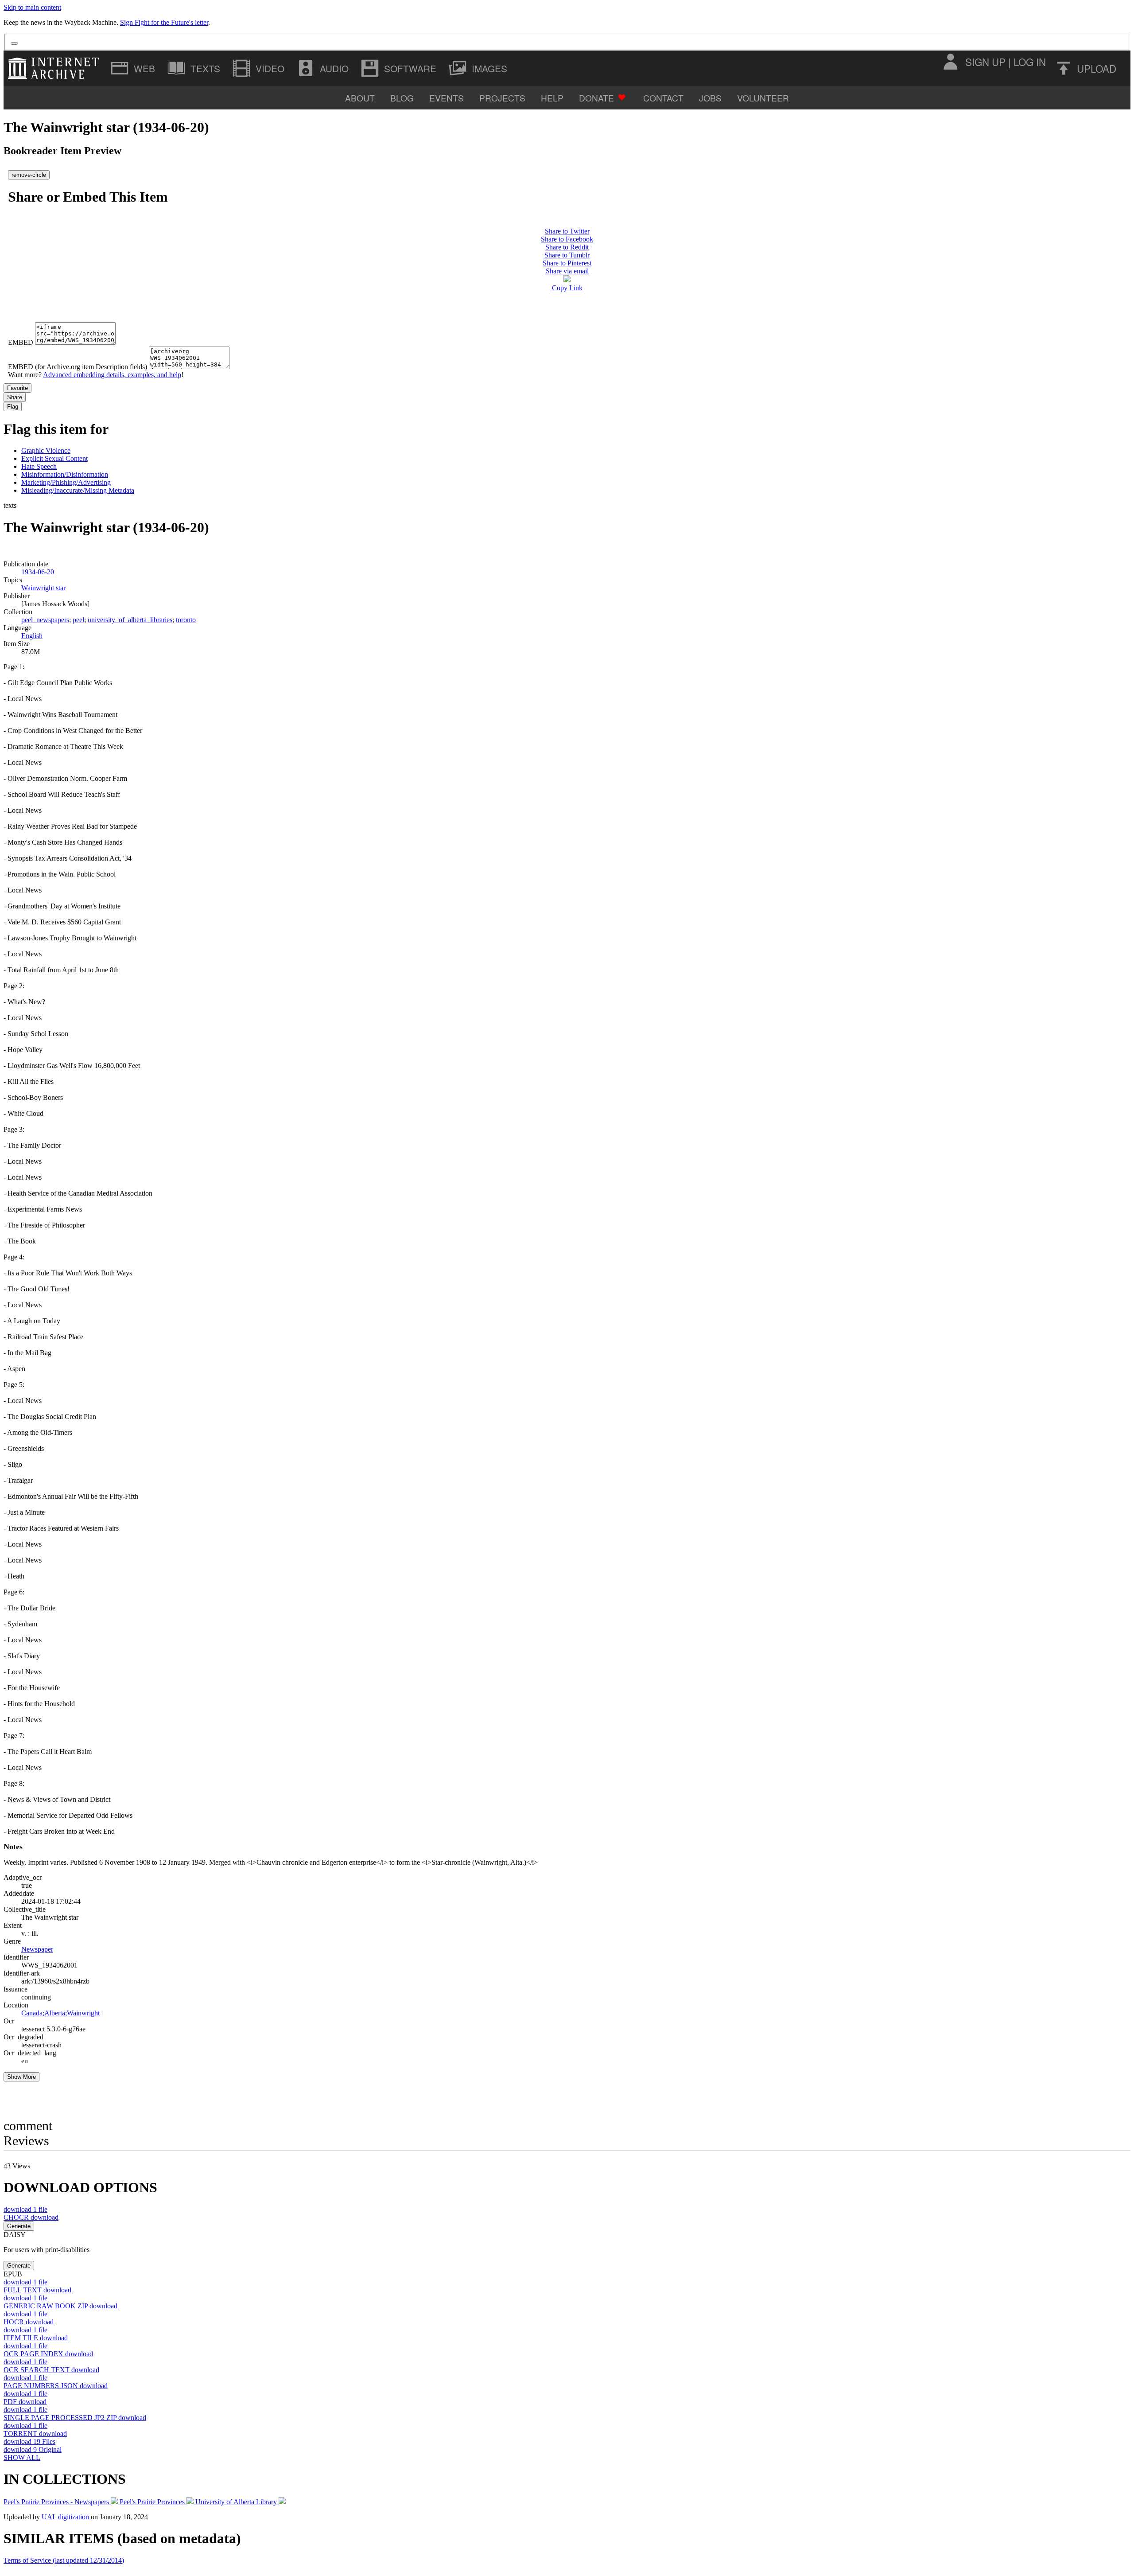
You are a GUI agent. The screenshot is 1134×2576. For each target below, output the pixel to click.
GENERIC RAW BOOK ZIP (60, 2306)
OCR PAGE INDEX (48, 2354)
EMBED (21, 342)
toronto (186, 620)
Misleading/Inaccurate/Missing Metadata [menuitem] (78, 490)
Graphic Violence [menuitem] (46, 450)
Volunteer (763, 98)
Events (447, 98)
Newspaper (37, 1949)
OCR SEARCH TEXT (51, 2370)
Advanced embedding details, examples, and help (112, 375)
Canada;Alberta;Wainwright (60, 2013)
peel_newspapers (45, 620)
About (360, 98)
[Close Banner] (14, 43)
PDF (25, 2402)
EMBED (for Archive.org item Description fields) (78, 367)
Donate (596, 98)
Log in (1030, 62)
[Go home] (56, 68)
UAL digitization (66, 2517)
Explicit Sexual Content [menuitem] (54, 458)
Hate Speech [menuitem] (39, 466)
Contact (663, 98)
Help (552, 98)
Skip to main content (32, 7)
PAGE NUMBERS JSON (56, 2386)
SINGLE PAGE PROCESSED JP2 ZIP (75, 2418)
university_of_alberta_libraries (130, 620)
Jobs (710, 98)
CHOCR (31, 2217)
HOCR (29, 2322)
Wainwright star (43, 588)
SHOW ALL (22, 2457)
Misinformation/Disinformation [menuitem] (65, 474)
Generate (19, 2226)
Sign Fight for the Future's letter (164, 22)
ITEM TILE (36, 2338)
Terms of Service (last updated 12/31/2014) (64, 2560)
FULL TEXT (37, 2290)
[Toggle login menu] (950, 62)
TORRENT (35, 2434)
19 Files (29, 2442)
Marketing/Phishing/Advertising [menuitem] (66, 482)
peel (78, 620)
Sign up (985, 62)
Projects (502, 98)
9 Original (33, 2449)
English (32, 636)
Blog (402, 98)
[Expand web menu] (134, 68)
